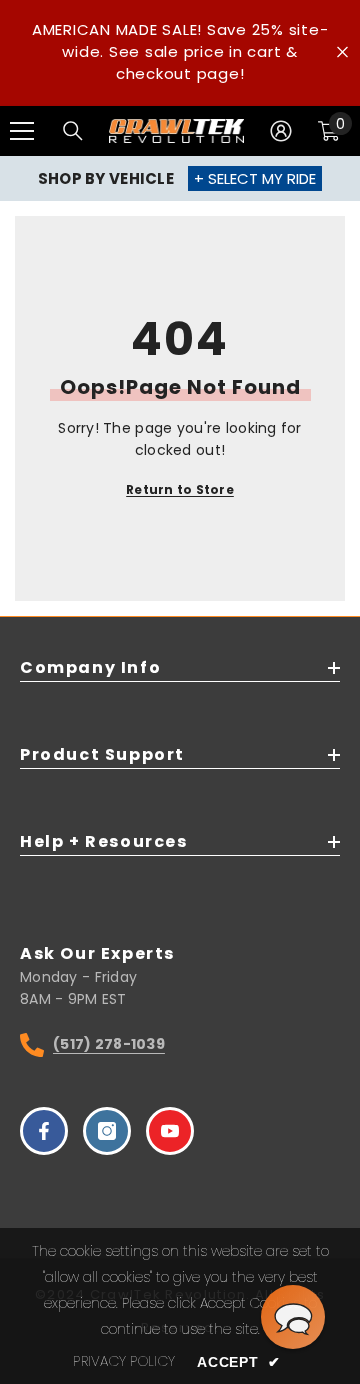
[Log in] (281, 131)
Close (342, 52)
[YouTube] (170, 1131)
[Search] (73, 131)
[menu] (22, 131)
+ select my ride (255, 178)
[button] (293, 1317)
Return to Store (180, 489)
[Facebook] (44, 1131)
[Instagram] (107, 1131)
